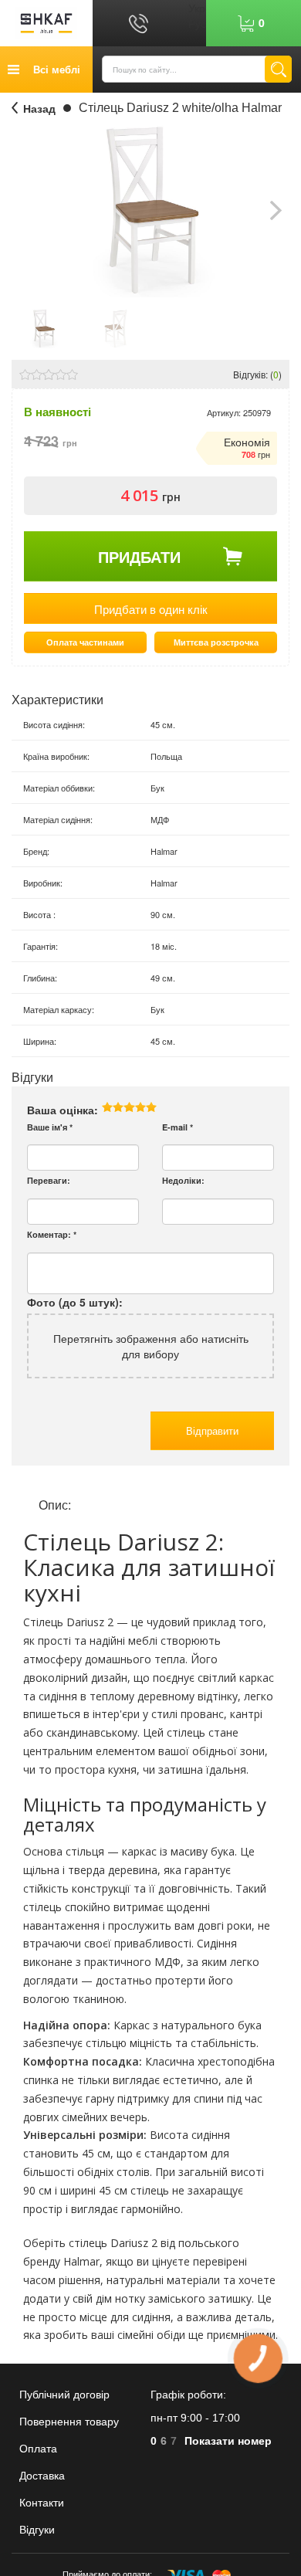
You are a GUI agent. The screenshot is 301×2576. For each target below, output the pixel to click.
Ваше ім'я (50, 1127)
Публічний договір (64, 2395)
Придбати (139, 556)
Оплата (38, 2449)
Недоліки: (183, 1180)
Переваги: (49, 1180)
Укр (197, 8)
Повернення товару (69, 2422)
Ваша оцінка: (63, 1110)
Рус (197, 23)
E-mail (178, 1127)
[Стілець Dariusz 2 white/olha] (44, 327)
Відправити (212, 1430)
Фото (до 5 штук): (75, 1302)
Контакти (42, 2503)
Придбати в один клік (151, 609)
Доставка (42, 2476)
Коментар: (52, 1234)
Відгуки (37, 2530)
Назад (39, 108)
